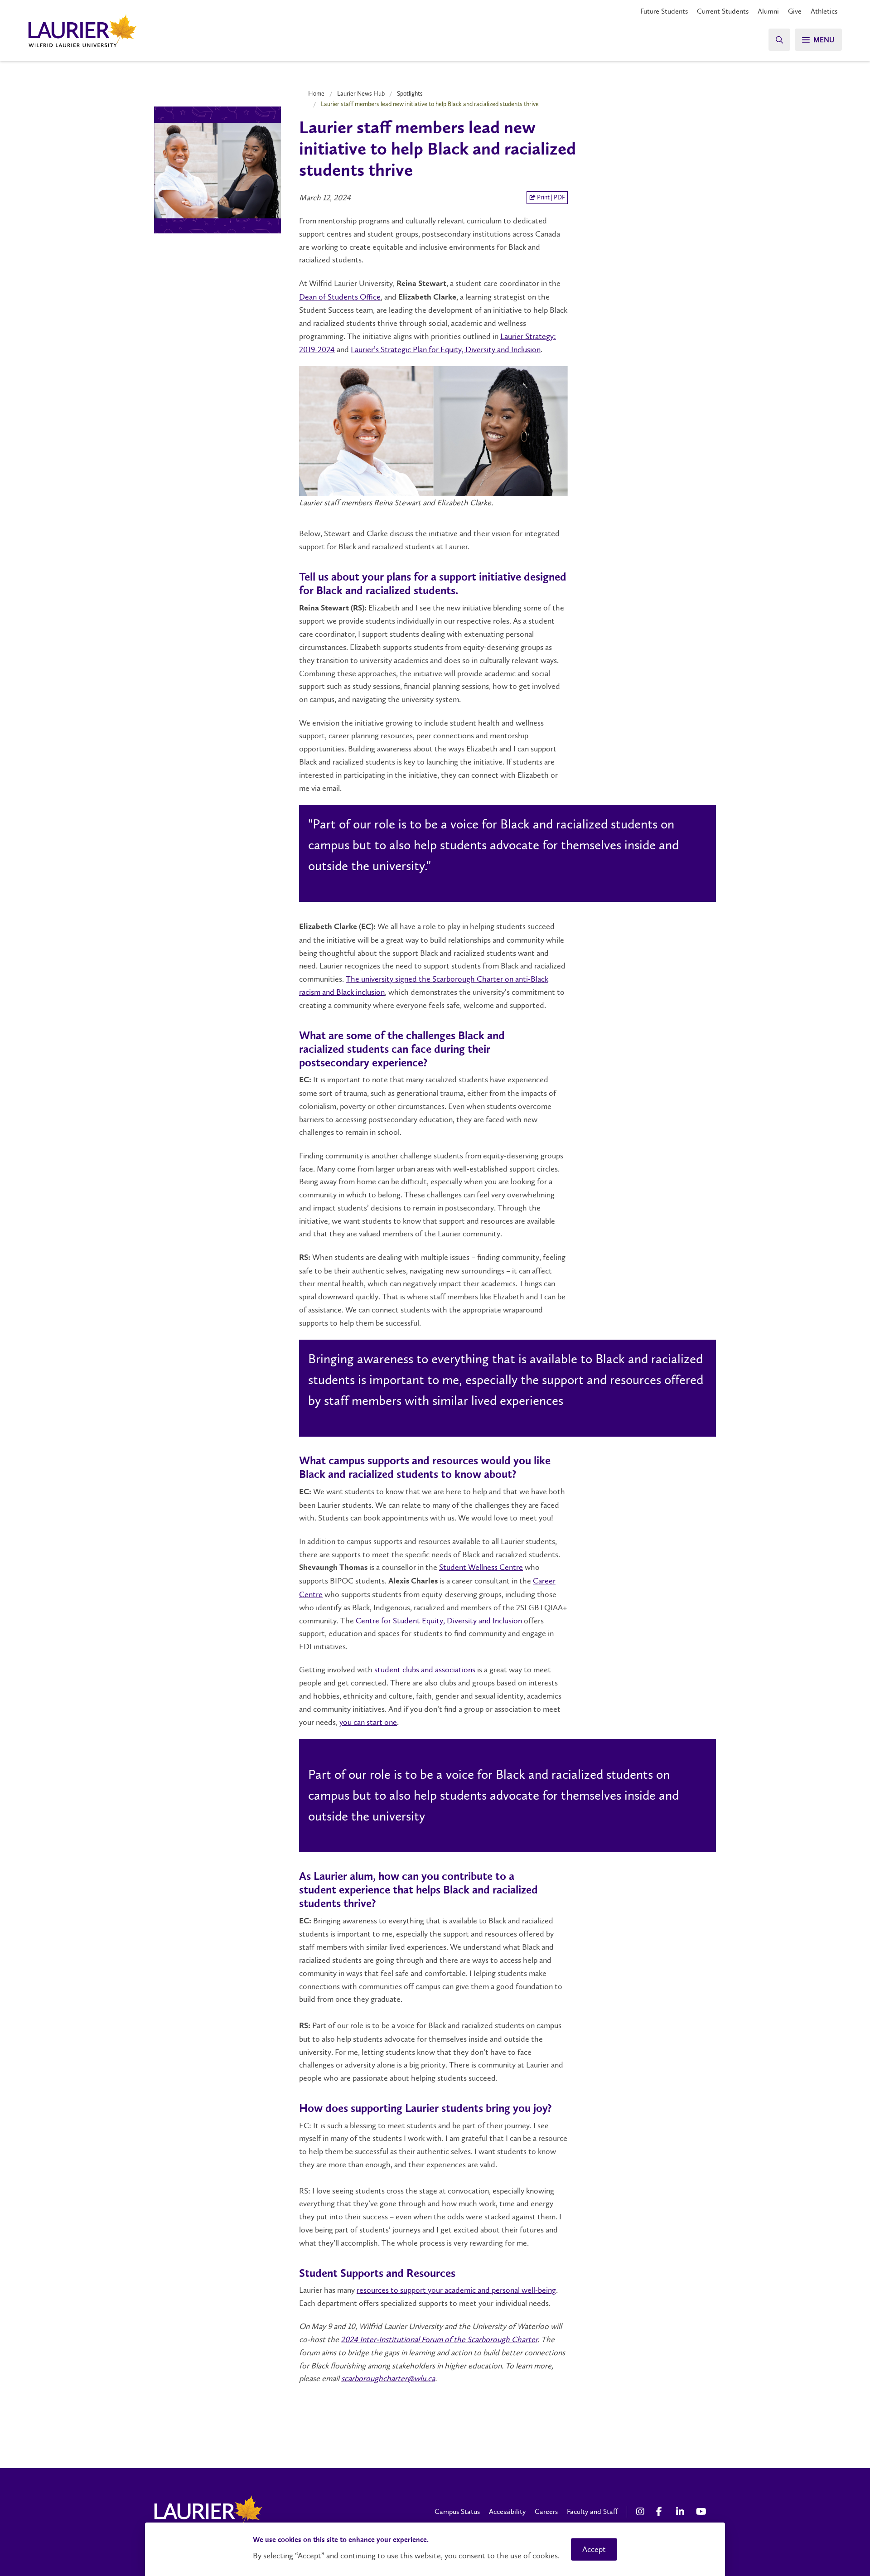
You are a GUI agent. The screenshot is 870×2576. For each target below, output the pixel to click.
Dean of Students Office (340, 297)
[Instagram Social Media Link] (642, 2512)
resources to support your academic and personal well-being (456, 2290)
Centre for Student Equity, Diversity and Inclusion (439, 1621)
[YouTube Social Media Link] (701, 2512)
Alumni (768, 11)
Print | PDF (550, 197)
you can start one (368, 1722)
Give (795, 11)
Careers (546, 2511)
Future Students (664, 11)
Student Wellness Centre (481, 1567)
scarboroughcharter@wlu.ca (388, 2378)
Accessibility (507, 2511)
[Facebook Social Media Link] (662, 2512)
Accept (594, 2549)
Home (316, 93)
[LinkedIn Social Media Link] (681, 2512)
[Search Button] (779, 40)
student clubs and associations (425, 1670)
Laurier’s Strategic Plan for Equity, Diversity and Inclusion (446, 349)
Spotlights (410, 93)
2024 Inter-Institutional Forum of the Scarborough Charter (439, 2339)
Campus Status (457, 2511)
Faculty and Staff (592, 2511)
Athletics (824, 11)
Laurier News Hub (361, 93)
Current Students (723, 11)
